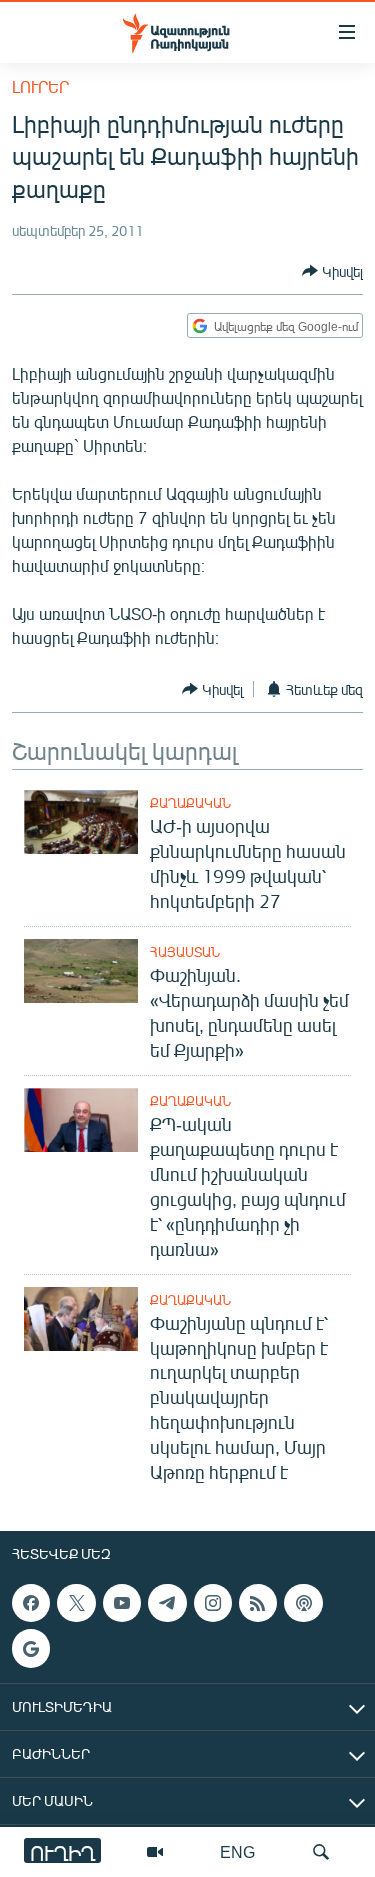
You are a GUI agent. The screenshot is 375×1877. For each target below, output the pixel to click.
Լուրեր (40, 86)
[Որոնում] (321, 1852)
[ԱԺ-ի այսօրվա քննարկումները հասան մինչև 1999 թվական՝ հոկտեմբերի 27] (81, 822)
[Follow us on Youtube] (122, 1603)
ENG (237, 1851)
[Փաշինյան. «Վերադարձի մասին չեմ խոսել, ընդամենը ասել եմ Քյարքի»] (81, 971)
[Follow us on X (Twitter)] (76, 1603)
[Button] (332, 271)
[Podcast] (303, 1603)
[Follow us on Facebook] (31, 1603)
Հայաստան (185, 952)
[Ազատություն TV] (155, 1852)
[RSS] (258, 1603)
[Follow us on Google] (31, 1649)
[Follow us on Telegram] (167, 1603)
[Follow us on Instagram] (213, 1603)
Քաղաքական (190, 803)
